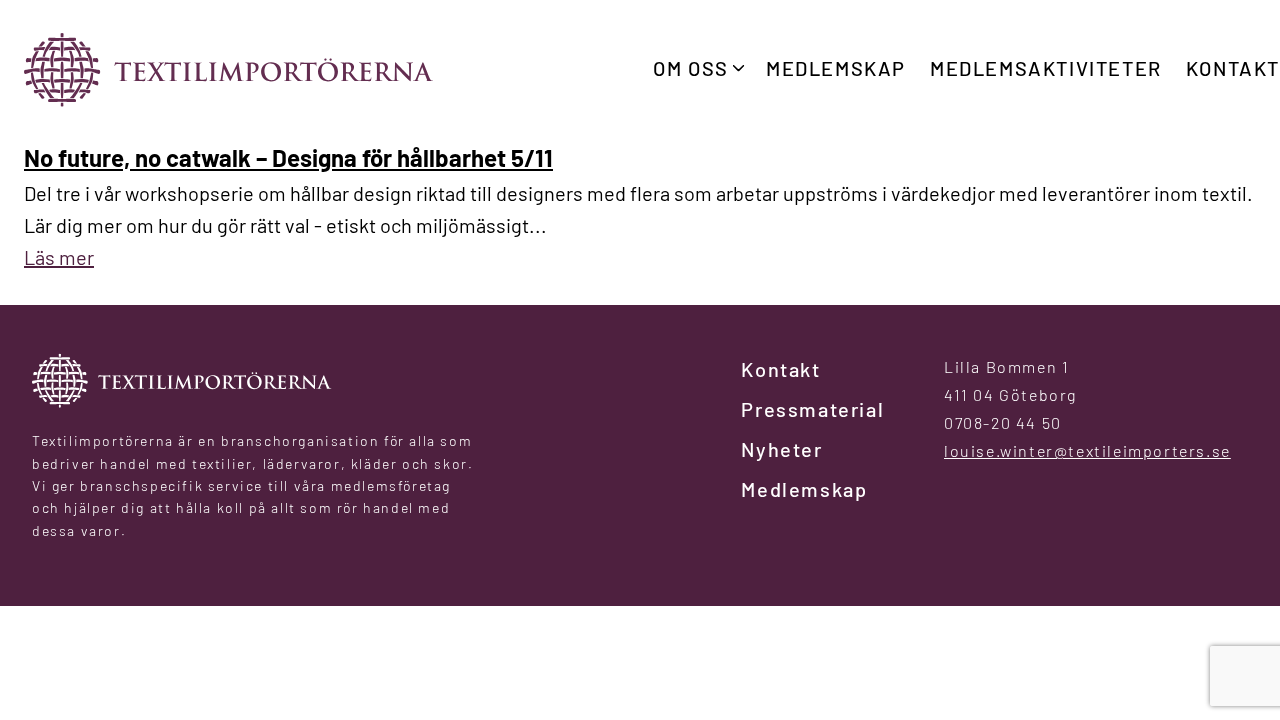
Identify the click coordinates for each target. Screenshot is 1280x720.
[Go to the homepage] (229, 69)
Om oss (691, 68)
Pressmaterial (812, 409)
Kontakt (1233, 68)
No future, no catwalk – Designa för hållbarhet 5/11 (288, 157)
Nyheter (781, 449)
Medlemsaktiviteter (1046, 68)
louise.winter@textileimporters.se (1087, 450)
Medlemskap (836, 68)
